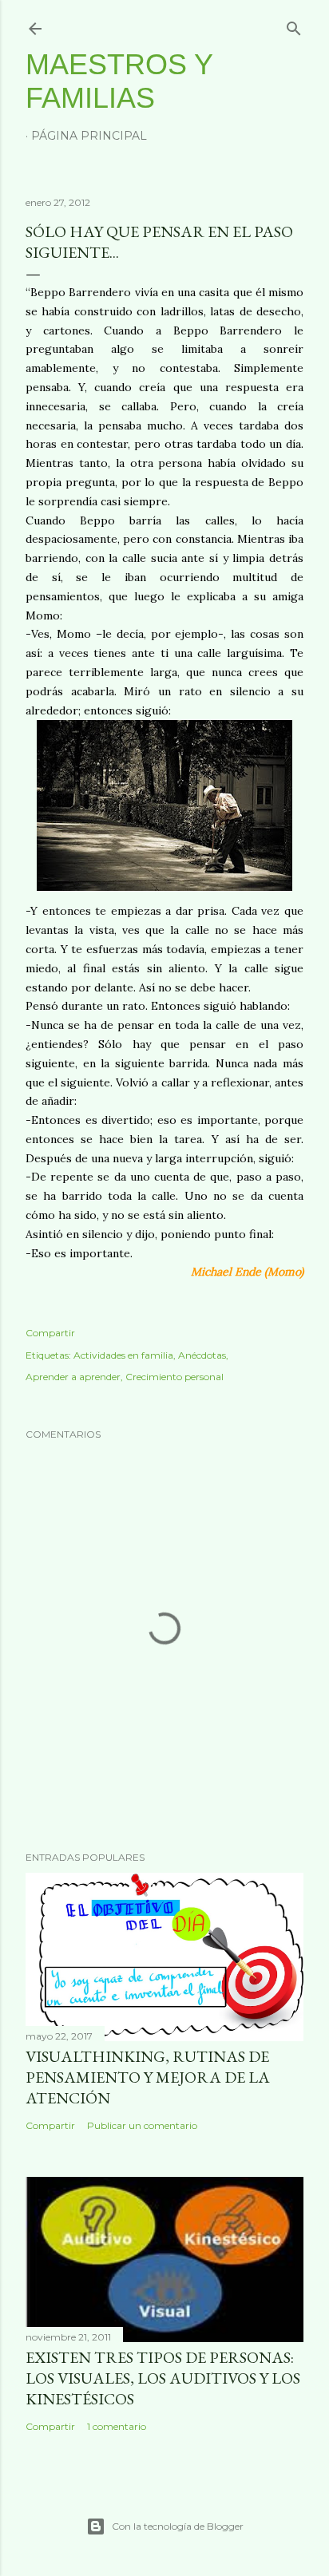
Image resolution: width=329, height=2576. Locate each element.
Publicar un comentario (142, 2125)
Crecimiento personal (174, 1377)
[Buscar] (294, 25)
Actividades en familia (123, 1355)
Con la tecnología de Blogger (178, 2526)
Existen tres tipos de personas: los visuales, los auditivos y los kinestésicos (163, 2378)
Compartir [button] (50, 1333)
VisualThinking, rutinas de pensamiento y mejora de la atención (148, 2077)
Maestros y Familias (119, 81)
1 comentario (117, 2426)
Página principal (89, 136)
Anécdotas (202, 1355)
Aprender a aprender (73, 1377)
